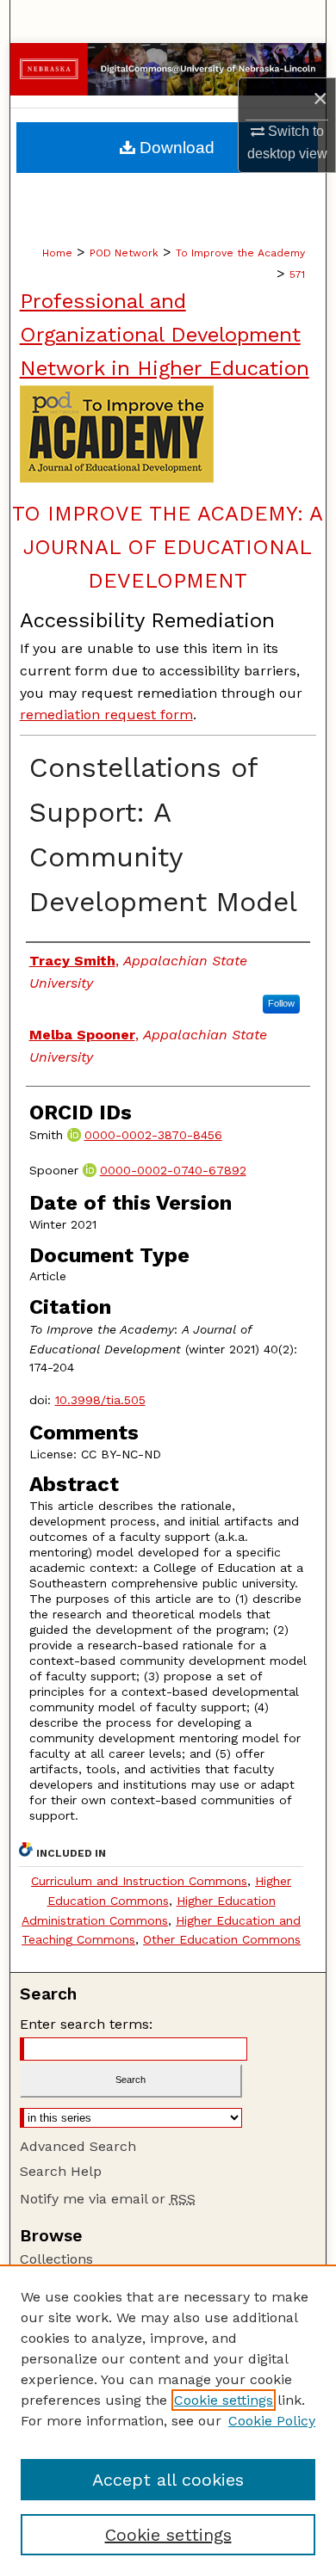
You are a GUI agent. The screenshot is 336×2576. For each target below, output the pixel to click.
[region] (168, 2420)
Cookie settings (224, 2400)
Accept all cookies (168, 2480)
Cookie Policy (272, 2421)
